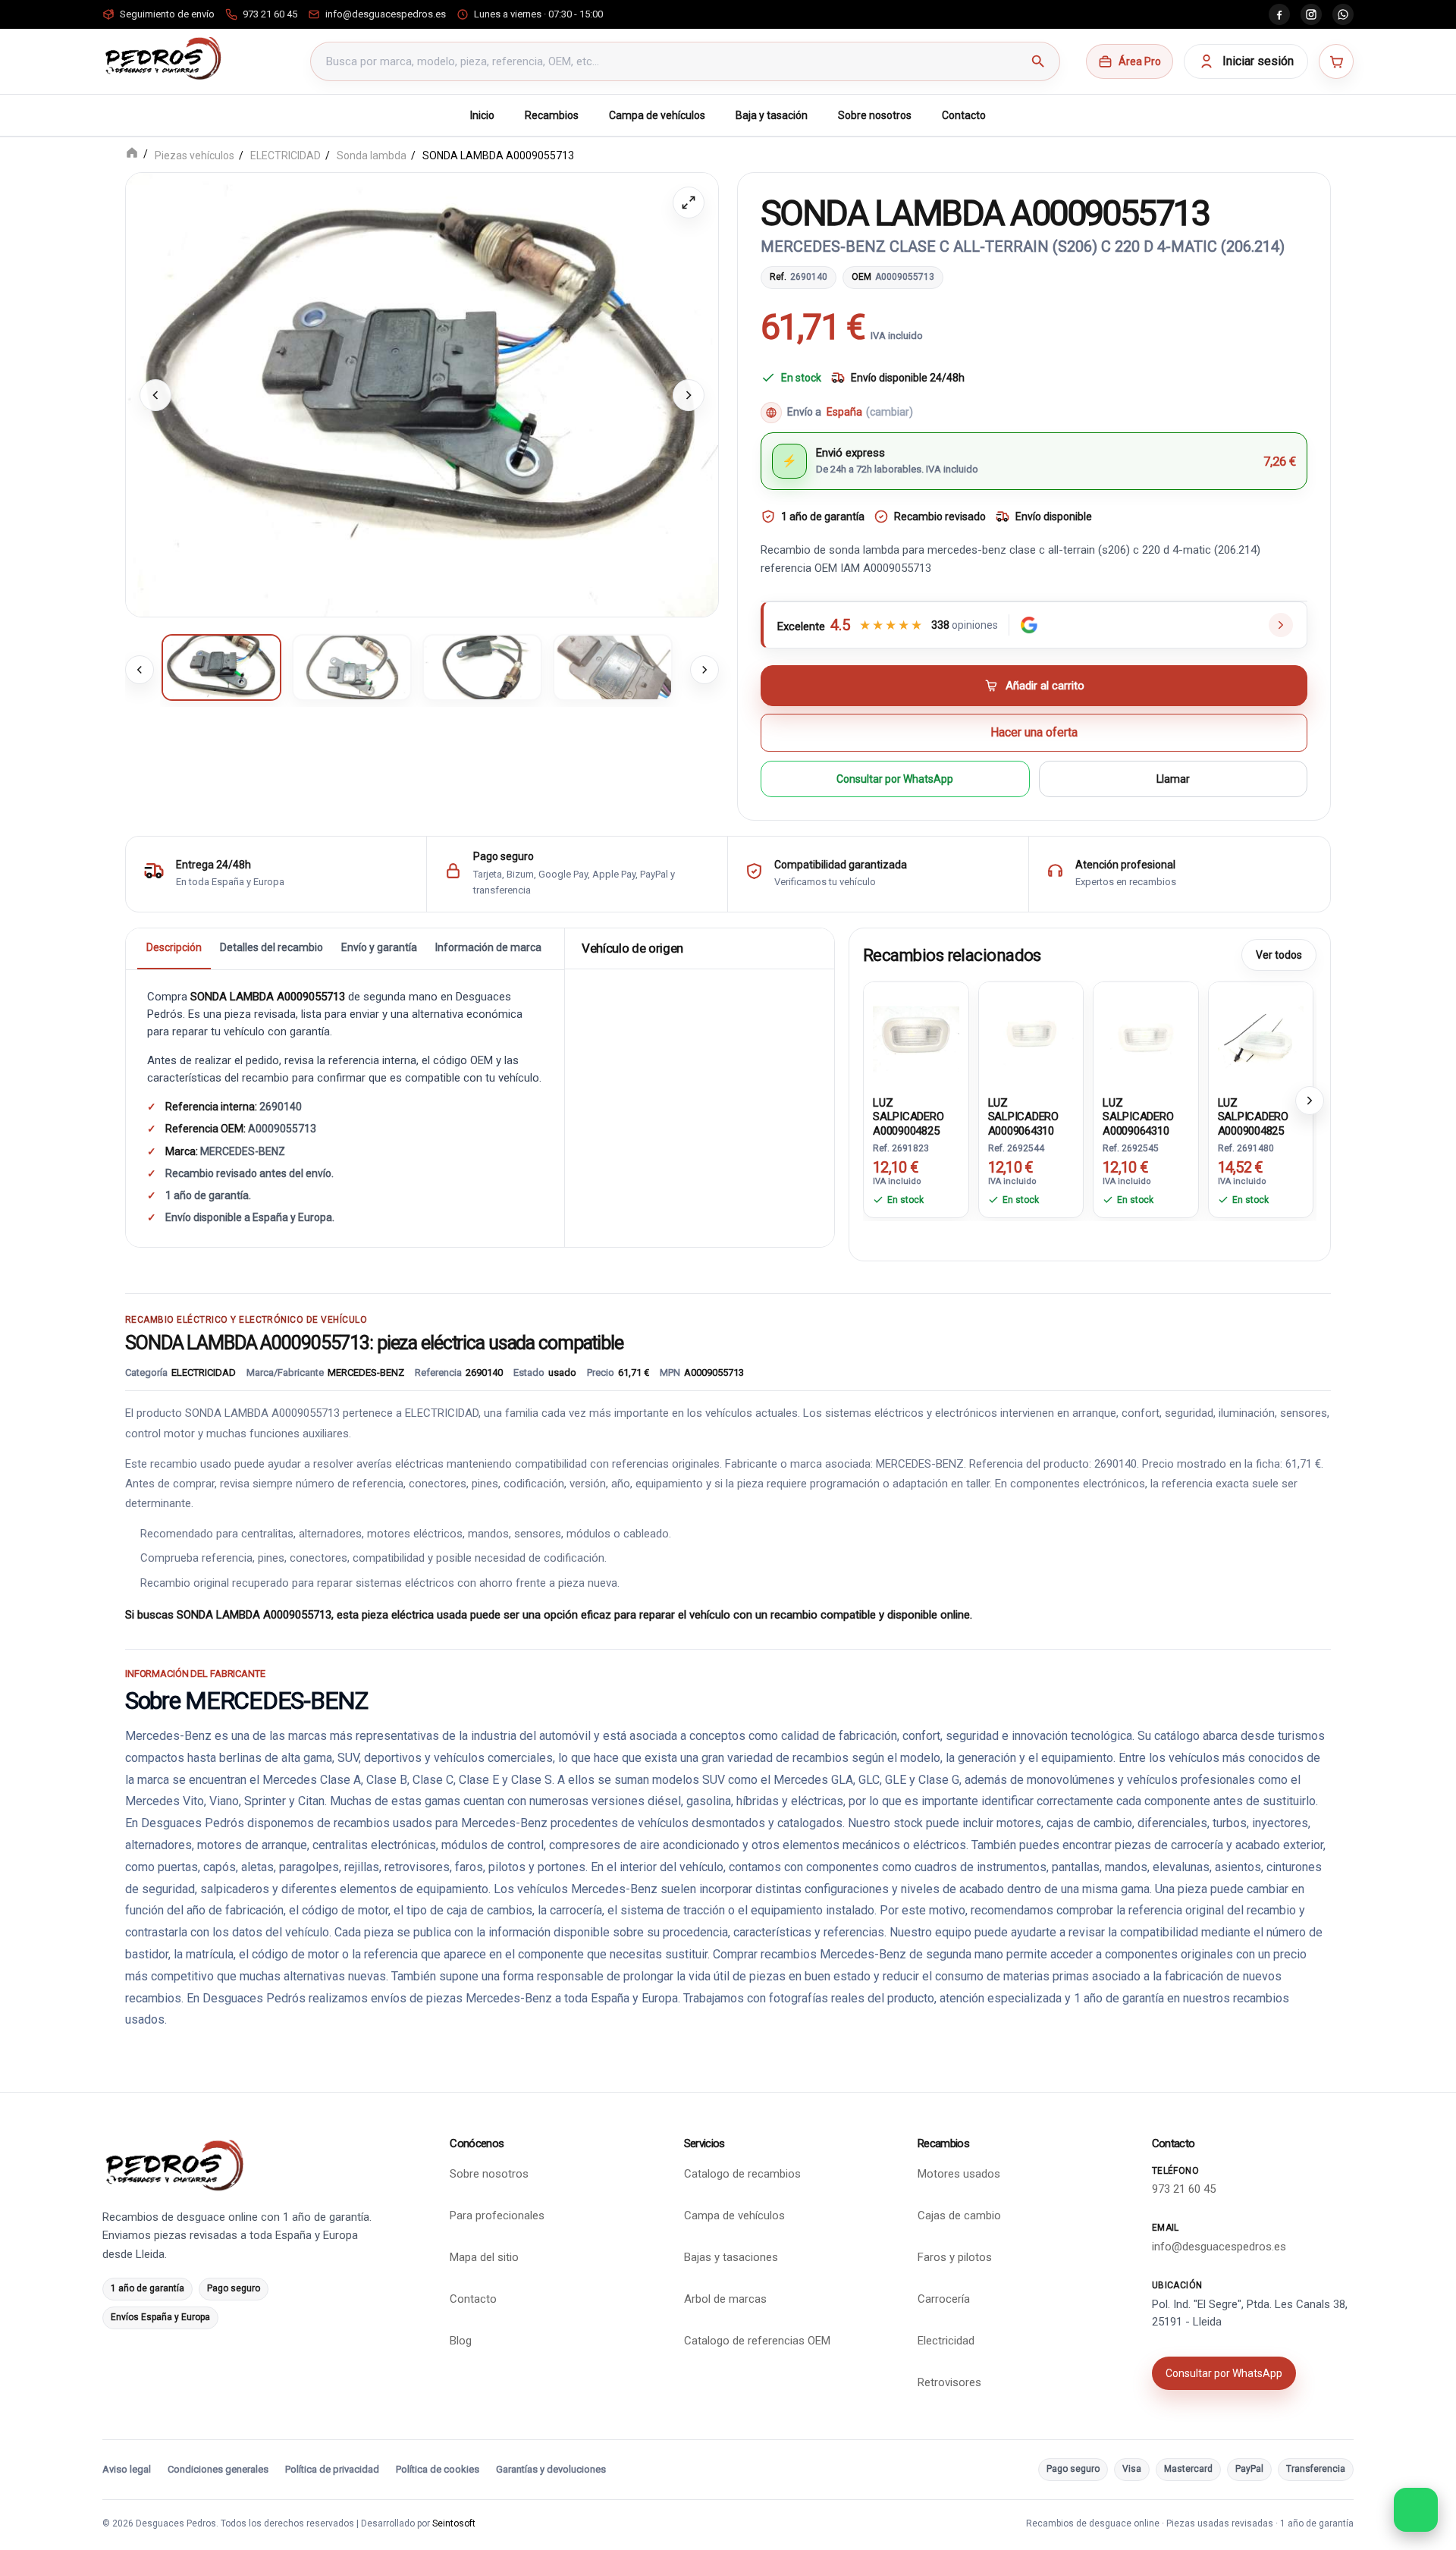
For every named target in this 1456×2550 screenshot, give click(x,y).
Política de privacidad (332, 2469)
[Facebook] (1279, 14)
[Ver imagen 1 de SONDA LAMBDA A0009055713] (221, 667)
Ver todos (1279, 954)
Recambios (552, 115)
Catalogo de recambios (742, 2174)
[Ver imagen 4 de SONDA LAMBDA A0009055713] (613, 667)
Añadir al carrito (1045, 685)
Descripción (174, 947)
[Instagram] (1311, 14)
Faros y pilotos (955, 2257)
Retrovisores (949, 2382)
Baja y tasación (772, 115)
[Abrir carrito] (1336, 61)
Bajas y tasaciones (731, 2257)
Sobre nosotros (875, 115)
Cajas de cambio (959, 2216)
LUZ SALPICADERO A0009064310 (1024, 1116)
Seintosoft (454, 2523)
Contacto (964, 115)
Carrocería (944, 2299)
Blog (461, 2341)
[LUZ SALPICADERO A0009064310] (1031, 1035)
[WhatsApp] (1343, 14)
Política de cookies (438, 2469)
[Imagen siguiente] (689, 394)
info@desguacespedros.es (1219, 2247)
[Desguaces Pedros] (163, 58)
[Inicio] (132, 154)
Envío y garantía (379, 947)
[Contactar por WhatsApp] (1416, 2510)
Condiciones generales (218, 2469)
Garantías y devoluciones (551, 2469)
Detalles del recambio (271, 947)
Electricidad (946, 2341)
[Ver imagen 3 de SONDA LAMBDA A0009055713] (482, 667)
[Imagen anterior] (155, 394)
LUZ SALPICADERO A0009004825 (908, 1116)
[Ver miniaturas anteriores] (140, 670)
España (870, 412)
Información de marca (488, 947)
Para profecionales (497, 2216)
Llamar (1173, 778)
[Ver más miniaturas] (704, 670)
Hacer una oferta (1034, 732)
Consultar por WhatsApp (895, 778)
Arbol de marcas (725, 2299)
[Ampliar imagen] (689, 203)
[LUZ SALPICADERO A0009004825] (916, 1035)
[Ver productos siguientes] (1310, 1100)
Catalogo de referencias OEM (757, 2341)
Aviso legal (127, 2469)
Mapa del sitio (484, 2257)
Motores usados (959, 2174)
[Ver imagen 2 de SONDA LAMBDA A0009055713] (352, 667)
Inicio (482, 115)
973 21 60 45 (1184, 2189)
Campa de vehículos (657, 115)
